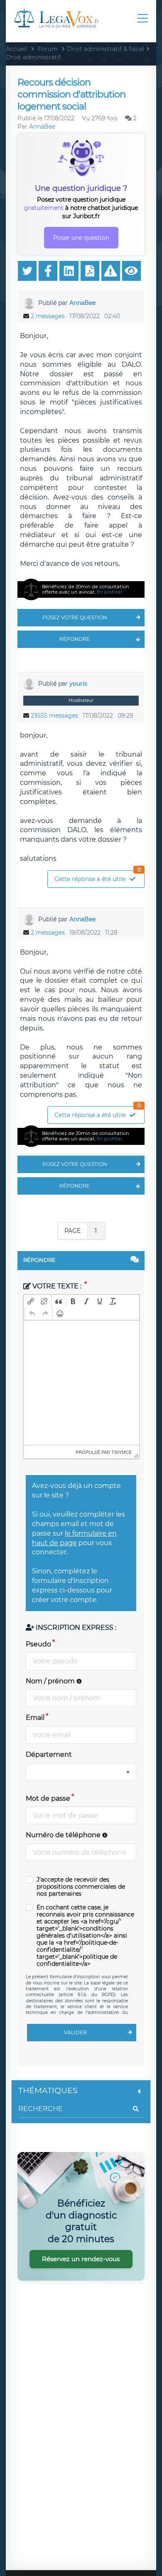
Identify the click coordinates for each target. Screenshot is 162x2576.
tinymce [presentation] (121, 1452)
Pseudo (38, 1644)
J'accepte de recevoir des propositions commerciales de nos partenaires (81, 1887)
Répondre (75, 639)
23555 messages (54, 716)
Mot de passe (48, 1798)
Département (49, 1754)
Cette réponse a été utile (98, 877)
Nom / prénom (51, 1681)
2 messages (48, 316)
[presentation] (31, 1301)
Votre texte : (57, 1286)
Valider (75, 2032)
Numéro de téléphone (64, 1835)
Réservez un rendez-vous (81, 2259)
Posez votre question (75, 617)
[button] (31, 1301)
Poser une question (81, 238)
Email (35, 1718)
